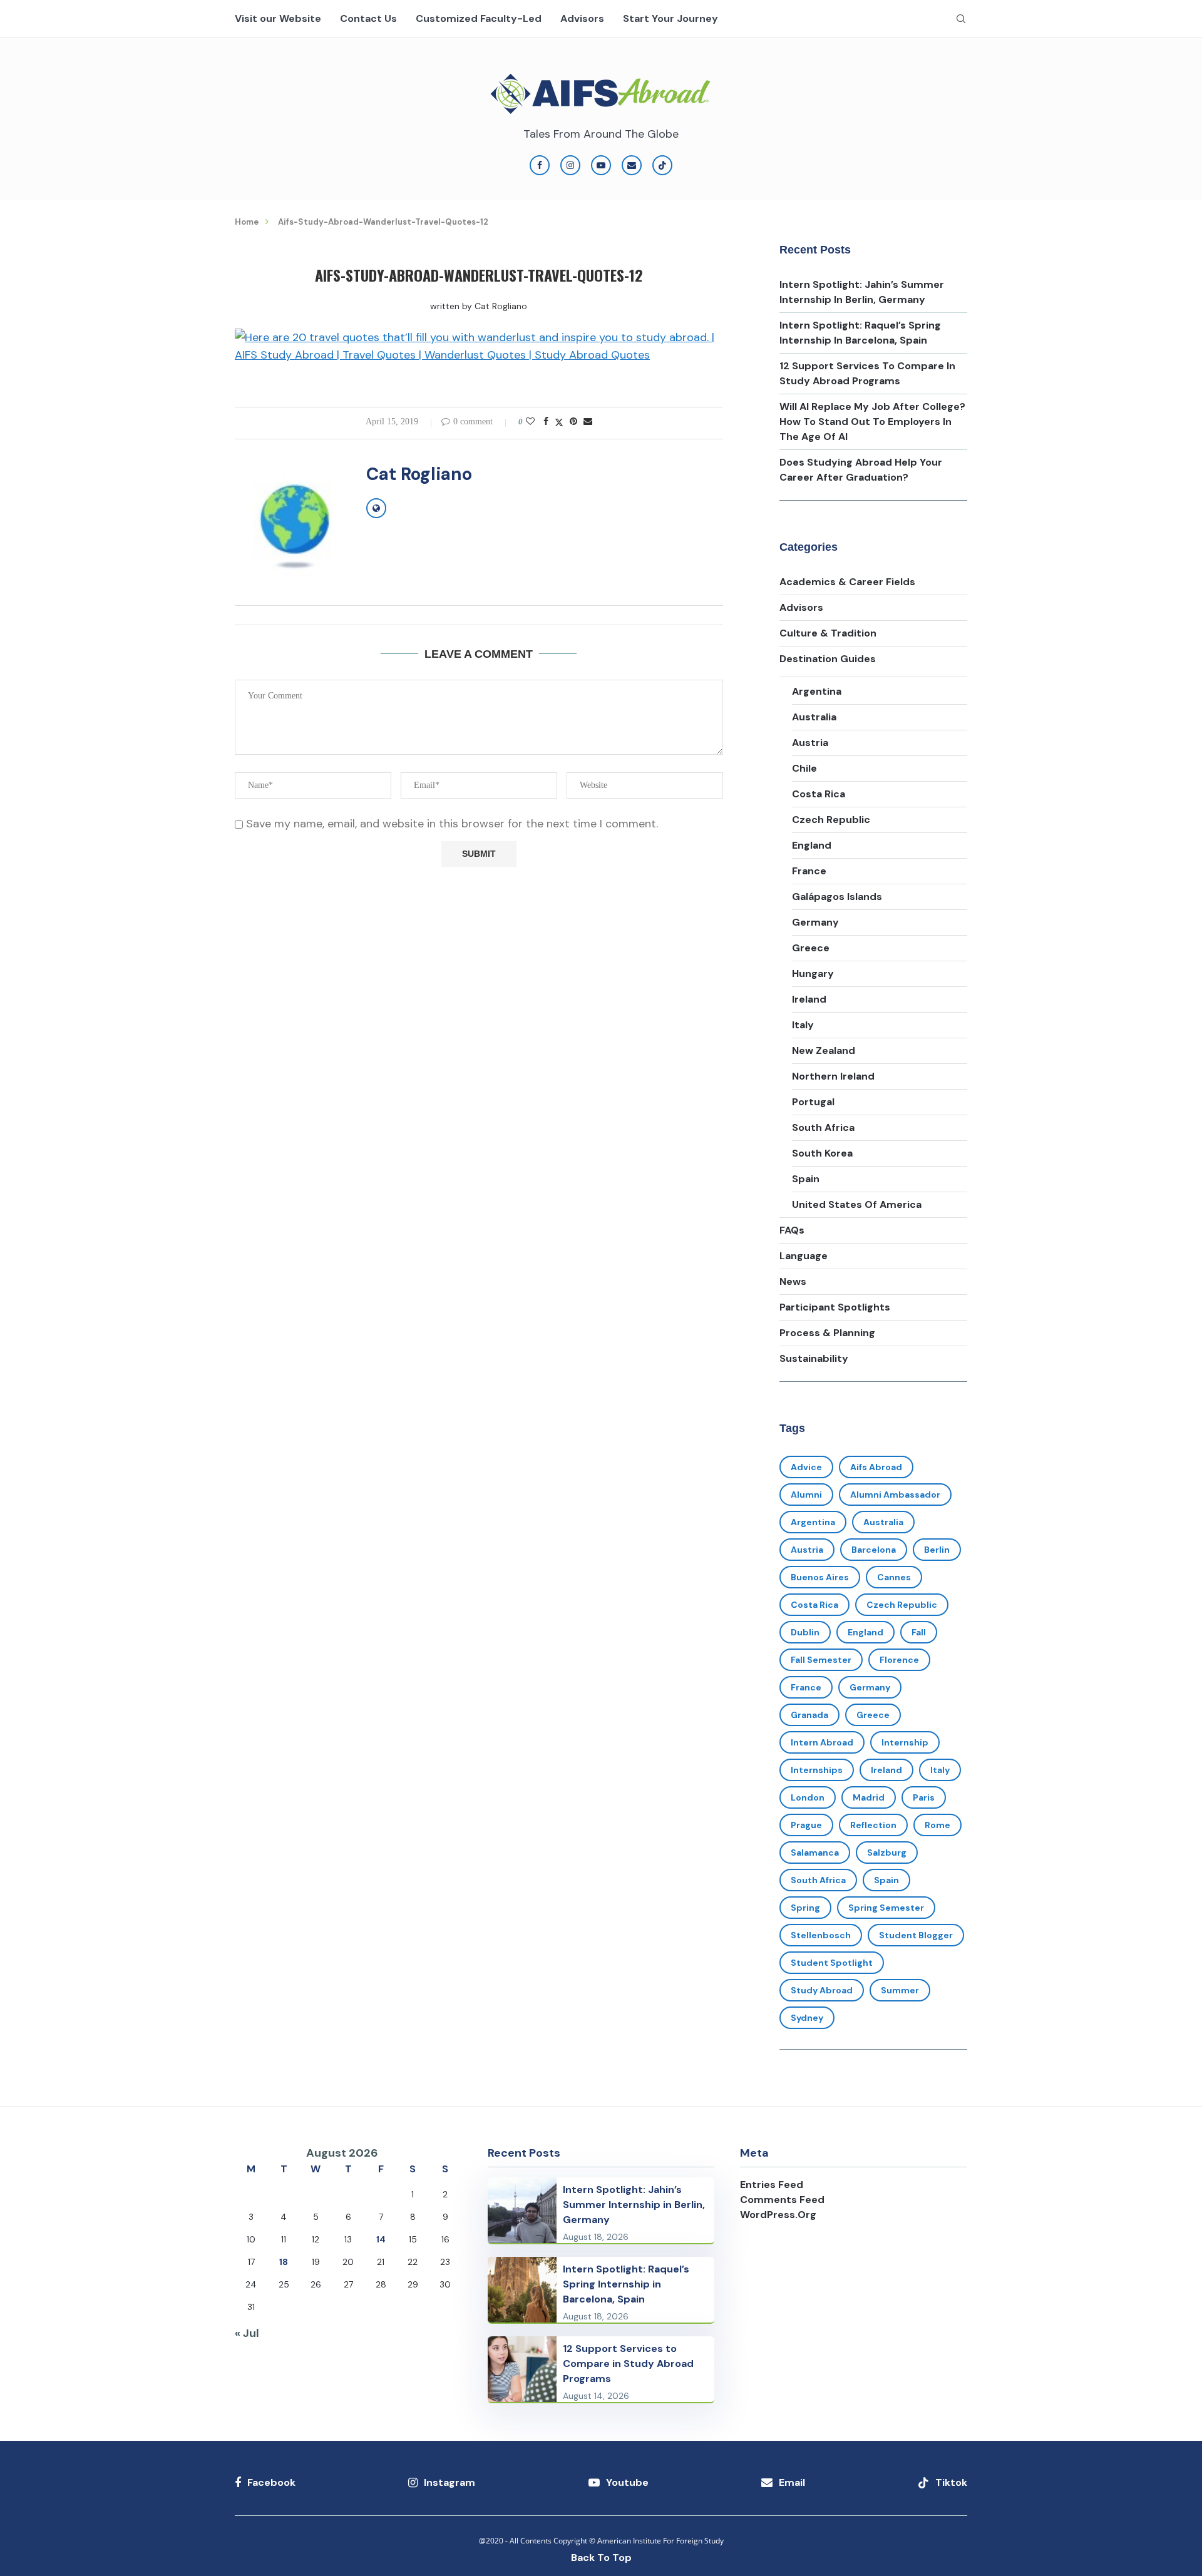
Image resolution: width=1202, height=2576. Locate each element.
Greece (811, 948)
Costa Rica (819, 794)
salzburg (887, 1853)
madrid (869, 1797)
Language (804, 1256)
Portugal (813, 1102)
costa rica (814, 1605)
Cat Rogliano (501, 306)
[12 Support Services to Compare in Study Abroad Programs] (522, 2369)
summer (900, 1990)
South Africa (823, 1127)
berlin (937, 1550)
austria (807, 1550)
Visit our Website (278, 19)
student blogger (916, 1935)
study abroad (822, 1990)
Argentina (817, 691)
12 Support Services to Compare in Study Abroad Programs (628, 2364)
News (793, 1281)
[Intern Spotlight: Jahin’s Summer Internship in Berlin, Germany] (522, 2210)
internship (905, 1742)
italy (940, 1770)
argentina (813, 1522)
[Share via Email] (588, 422)
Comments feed (782, 2200)
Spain (806, 1179)
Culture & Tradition (828, 633)
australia (883, 1522)
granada (809, 1715)
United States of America (857, 1204)
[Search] (961, 19)
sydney (807, 2018)
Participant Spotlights (835, 1307)
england (866, 1632)
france (806, 1687)
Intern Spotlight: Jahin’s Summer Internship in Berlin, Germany (634, 2205)
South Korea (822, 1153)
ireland (886, 1770)
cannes (894, 1577)
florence (899, 1660)
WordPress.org (778, 2215)
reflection (873, 1825)
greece (873, 1715)
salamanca (815, 1853)
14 (381, 2239)
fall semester (821, 1660)
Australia (814, 717)
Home (247, 222)
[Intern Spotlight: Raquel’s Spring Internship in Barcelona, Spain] (522, 2290)
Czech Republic (831, 820)
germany (870, 1687)
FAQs (792, 1230)
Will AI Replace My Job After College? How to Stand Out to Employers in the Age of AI (872, 422)
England (812, 845)
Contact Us (368, 19)
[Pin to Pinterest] (573, 422)
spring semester (886, 1908)
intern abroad (822, 1742)
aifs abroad (876, 1467)
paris (924, 1797)
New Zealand (824, 1050)
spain (886, 1880)
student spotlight (832, 1963)
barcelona (874, 1550)
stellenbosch (821, 1935)
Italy (803, 1025)
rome (937, 1825)
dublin (805, 1632)
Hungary (813, 974)
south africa (818, 1880)
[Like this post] (530, 422)
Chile (804, 768)
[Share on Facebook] (546, 422)
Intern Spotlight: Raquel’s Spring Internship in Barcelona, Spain (626, 2284)
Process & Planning (827, 1333)
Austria (810, 743)
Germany (815, 922)
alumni (806, 1495)
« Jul (247, 2333)
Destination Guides (828, 659)
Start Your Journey (670, 19)
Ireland (809, 999)
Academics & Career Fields (847, 582)
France (809, 871)
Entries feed (772, 2185)
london (808, 1797)
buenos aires (820, 1577)
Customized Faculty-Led (479, 19)
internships (817, 1770)
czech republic (902, 1605)
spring (805, 1908)
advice (806, 1467)
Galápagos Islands (837, 897)
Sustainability (814, 1358)
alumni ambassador (895, 1495)
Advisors (582, 19)
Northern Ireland (833, 1076)
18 (284, 2262)
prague (806, 1825)
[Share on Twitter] (559, 422)
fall (919, 1632)
